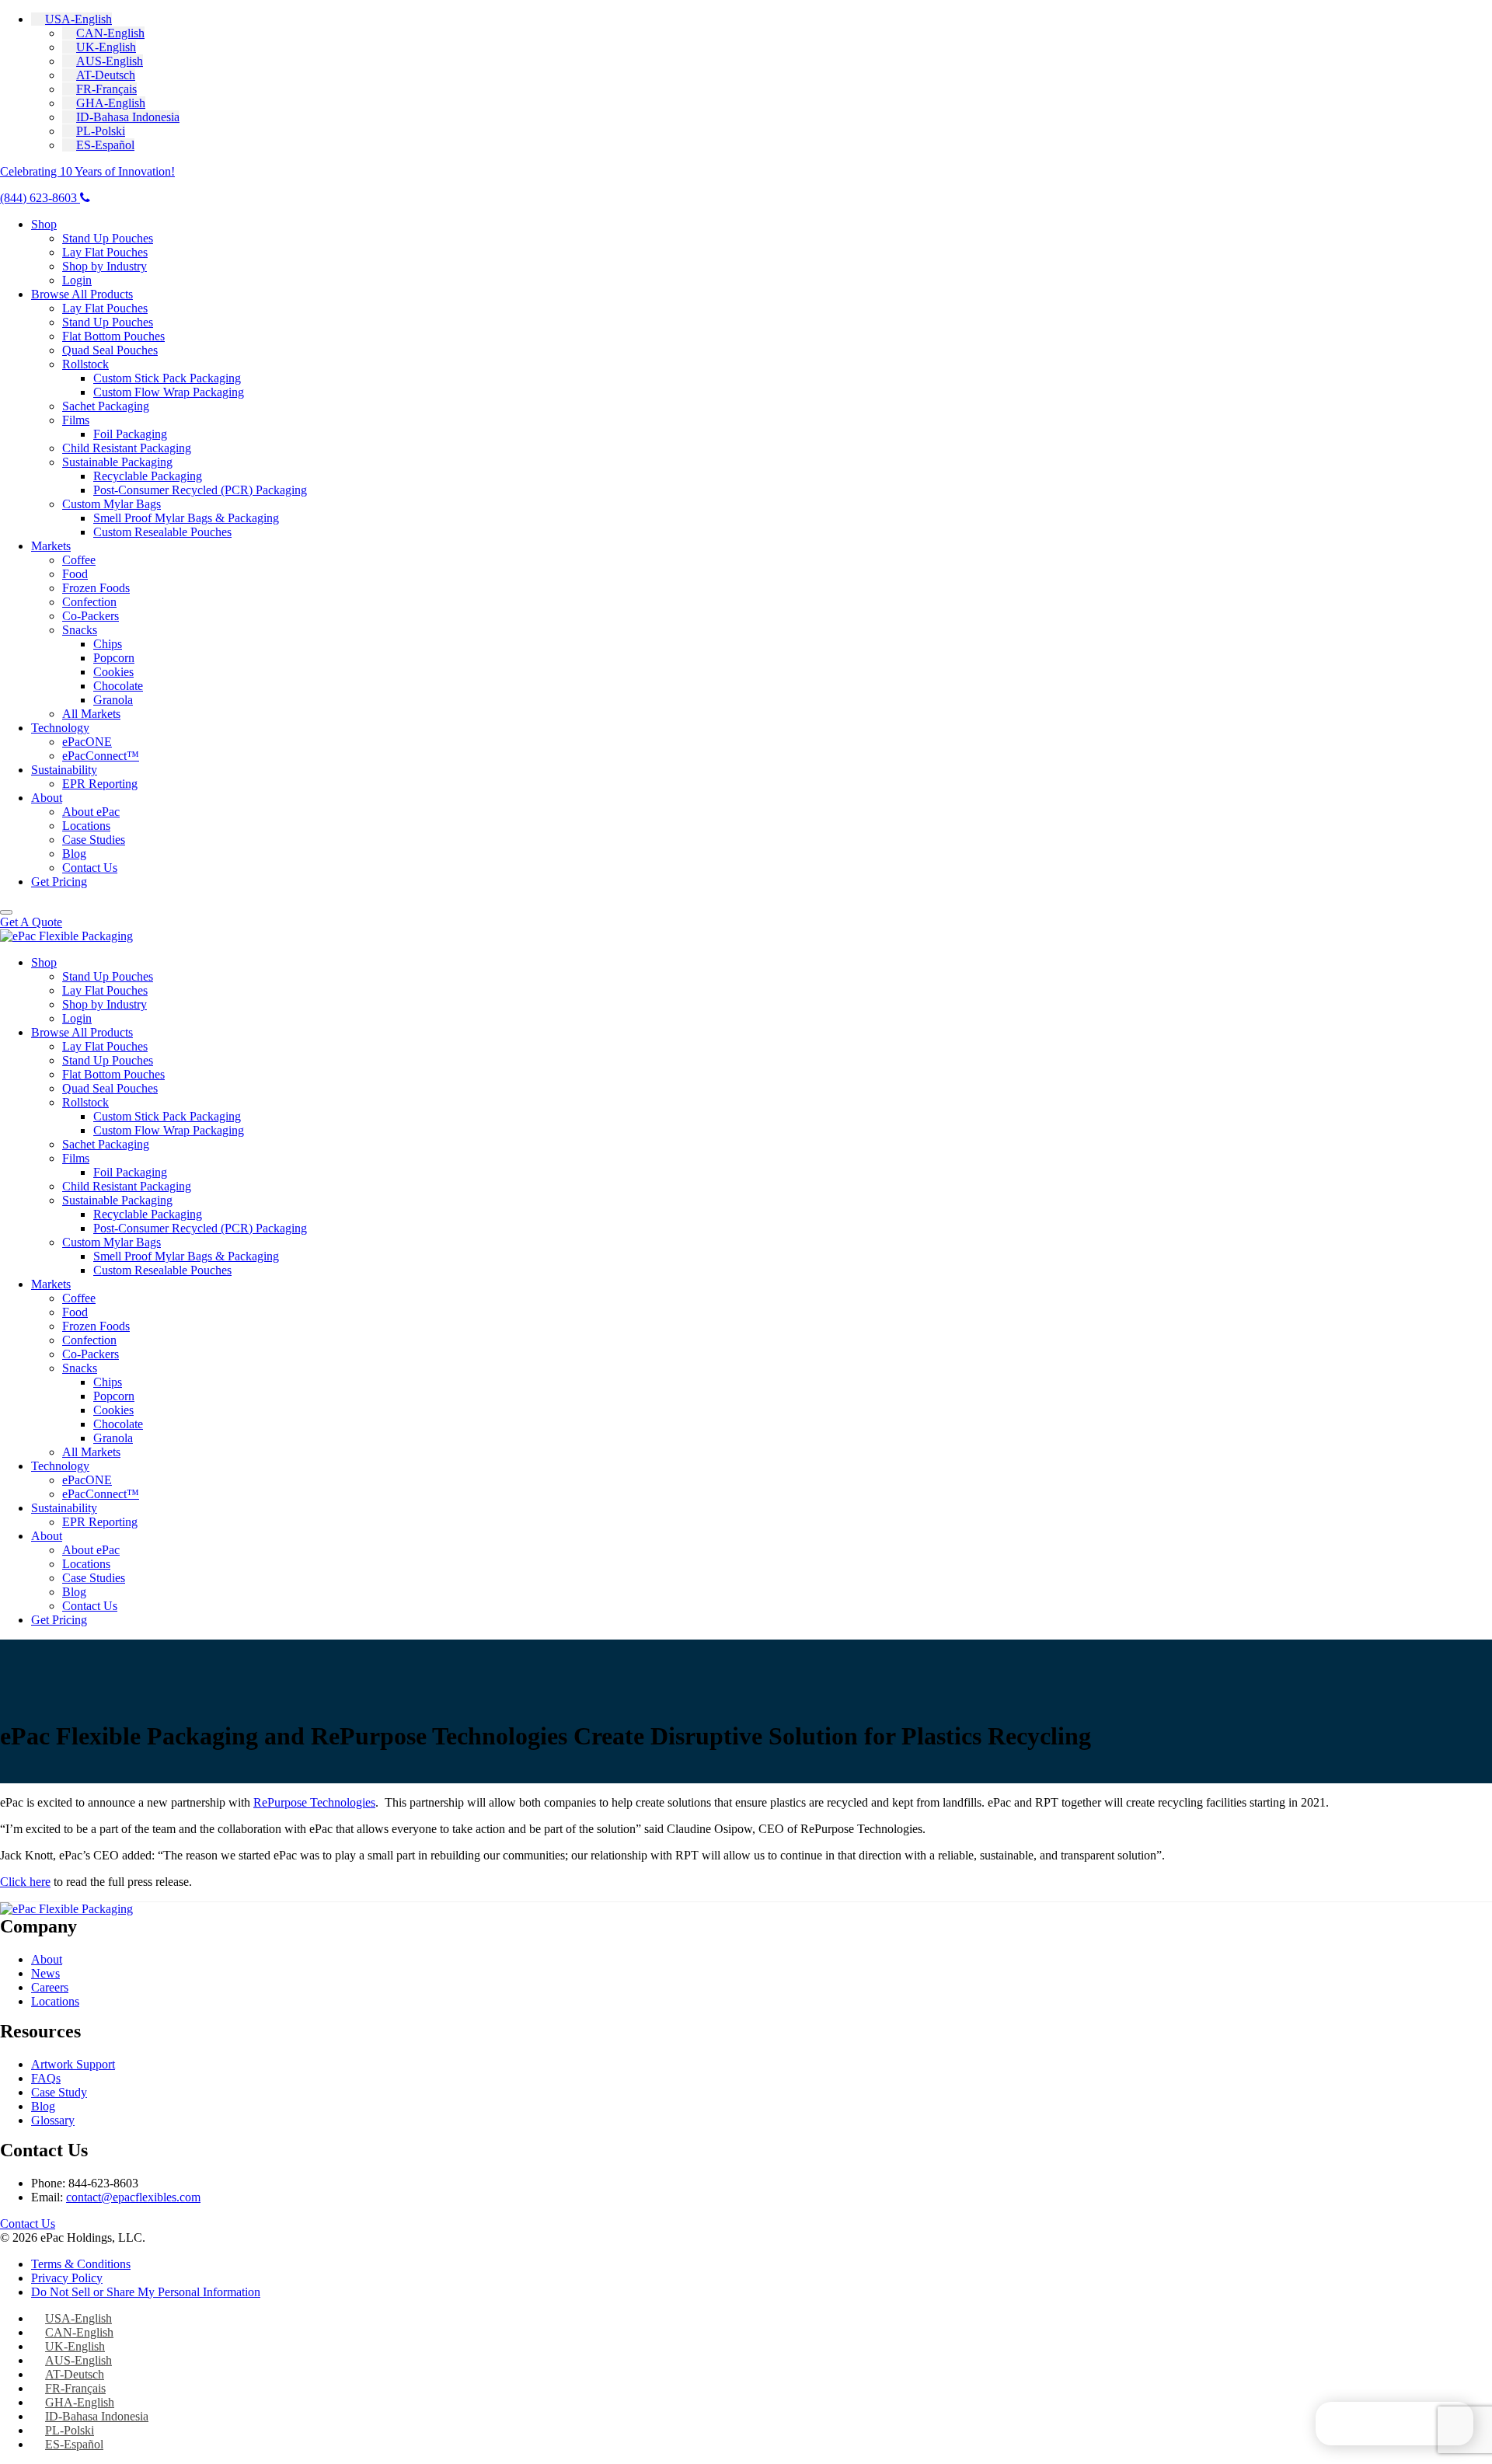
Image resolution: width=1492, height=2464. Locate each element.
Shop (44, 224)
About (47, 798)
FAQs (46, 2078)
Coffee (79, 560)
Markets (51, 546)
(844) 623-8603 (40, 198)
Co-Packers (91, 616)
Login (77, 280)
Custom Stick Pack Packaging (167, 378)
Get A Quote (31, 922)
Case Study (59, 2092)
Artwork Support (73, 2064)
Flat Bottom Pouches (113, 336)
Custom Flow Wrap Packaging (169, 392)
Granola (113, 700)
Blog (74, 854)
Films (76, 420)
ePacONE (87, 742)
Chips (108, 644)
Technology (60, 728)
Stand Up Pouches (108, 238)
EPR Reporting (100, 784)
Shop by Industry (105, 266)
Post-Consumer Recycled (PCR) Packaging (200, 490)
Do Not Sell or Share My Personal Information (146, 2292)
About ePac (91, 812)
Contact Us (90, 868)
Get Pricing (59, 882)
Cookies (113, 672)
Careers (50, 1987)
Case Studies (94, 840)
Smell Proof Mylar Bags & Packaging (186, 518)
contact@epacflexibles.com (133, 2197)
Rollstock (85, 364)
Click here (25, 1882)
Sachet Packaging (106, 406)
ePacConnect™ (101, 756)
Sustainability (64, 770)
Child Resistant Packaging (127, 448)
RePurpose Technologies (314, 1802)
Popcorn (114, 658)
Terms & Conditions (81, 2264)
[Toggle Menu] (6, 912)
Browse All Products (82, 294)
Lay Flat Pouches (105, 252)
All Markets (91, 714)
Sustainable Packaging (117, 462)
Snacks (80, 630)
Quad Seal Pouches (110, 350)
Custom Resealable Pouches (162, 532)
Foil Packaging (130, 434)
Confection (89, 602)
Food (75, 574)
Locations (86, 826)
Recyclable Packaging (148, 476)
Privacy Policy (67, 2278)
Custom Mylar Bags (112, 504)
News (45, 1973)
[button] (71, 19)
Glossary (53, 2120)
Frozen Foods (96, 588)
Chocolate (118, 686)
